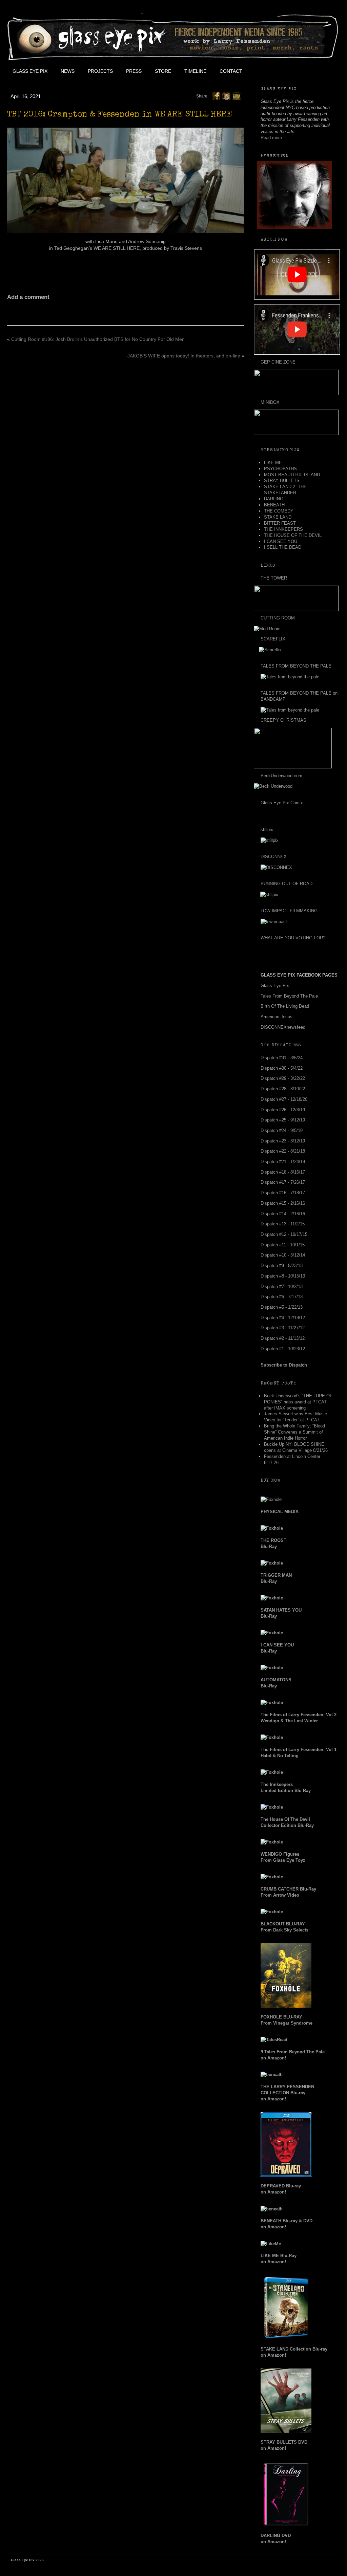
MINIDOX (270, 402)
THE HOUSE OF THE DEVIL (293, 535)
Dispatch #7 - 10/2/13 (282, 1286)
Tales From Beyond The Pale (289, 996)
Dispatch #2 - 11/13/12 (283, 1338)
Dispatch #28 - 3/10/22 (283, 1089)
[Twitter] (226, 96)
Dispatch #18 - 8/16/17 (283, 1172)
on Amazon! (287, 2093)
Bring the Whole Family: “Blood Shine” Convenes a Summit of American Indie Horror (294, 1432)
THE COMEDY (279, 511)
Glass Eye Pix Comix (282, 803)
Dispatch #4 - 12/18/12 (283, 1318)
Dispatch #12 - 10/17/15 (284, 1234)
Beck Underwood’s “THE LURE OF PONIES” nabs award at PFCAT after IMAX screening (298, 1402)
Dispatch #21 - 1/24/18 (283, 1162)
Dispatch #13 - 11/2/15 (283, 1224)
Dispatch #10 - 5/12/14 (283, 1255)
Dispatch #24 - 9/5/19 (282, 1130)
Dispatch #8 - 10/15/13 (283, 1276)
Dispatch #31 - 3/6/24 (282, 1058)
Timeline (195, 71)
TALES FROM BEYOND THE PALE (296, 666)
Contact (231, 71)
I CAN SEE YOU (281, 541)
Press (134, 71)
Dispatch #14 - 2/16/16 (283, 1214)
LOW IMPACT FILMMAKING (289, 911)
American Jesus (277, 1017)
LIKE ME (273, 463)
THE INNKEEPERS (283, 529)
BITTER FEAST (280, 523)
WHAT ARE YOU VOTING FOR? (293, 938)
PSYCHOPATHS (280, 469)
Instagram (309, 71)
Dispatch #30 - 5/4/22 (282, 1068)
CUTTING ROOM (278, 618)
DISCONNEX (274, 857)
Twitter (279, 71)
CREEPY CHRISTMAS (283, 720)
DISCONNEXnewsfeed (283, 1027)
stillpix (267, 829)
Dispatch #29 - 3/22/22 (283, 1078)
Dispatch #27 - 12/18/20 (284, 1099)
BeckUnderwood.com (281, 776)
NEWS (68, 71)
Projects (100, 71)
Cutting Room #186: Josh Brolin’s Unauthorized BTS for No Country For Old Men (98, 339)
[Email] (237, 96)
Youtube (294, 71)
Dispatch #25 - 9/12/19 (283, 1120)
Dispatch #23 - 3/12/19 (283, 1141)
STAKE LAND (278, 517)
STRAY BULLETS (282, 481)
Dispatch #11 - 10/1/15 (283, 1245)
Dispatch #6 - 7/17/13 (282, 1297)
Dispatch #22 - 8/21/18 (283, 1151)
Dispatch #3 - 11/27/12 (283, 1328)
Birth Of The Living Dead (285, 1006)
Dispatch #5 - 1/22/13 (282, 1307)
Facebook (264, 71)
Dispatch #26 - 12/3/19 (283, 1110)
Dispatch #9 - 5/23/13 (282, 1265)
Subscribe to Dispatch (284, 1365)
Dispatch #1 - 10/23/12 (283, 1349)
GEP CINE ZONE (278, 362)
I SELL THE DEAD (283, 547)
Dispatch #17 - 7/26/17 (283, 1182)
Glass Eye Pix (30, 71)
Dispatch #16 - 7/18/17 (283, 1193)
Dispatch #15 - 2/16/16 (283, 1203)
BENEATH (274, 505)
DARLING (274, 499)
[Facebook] (216, 96)
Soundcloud (325, 71)
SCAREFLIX (273, 639)
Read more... (273, 138)
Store (163, 71)
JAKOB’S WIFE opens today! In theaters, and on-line (184, 356)
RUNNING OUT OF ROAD (287, 884)
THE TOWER (274, 578)
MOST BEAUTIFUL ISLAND (292, 475)
